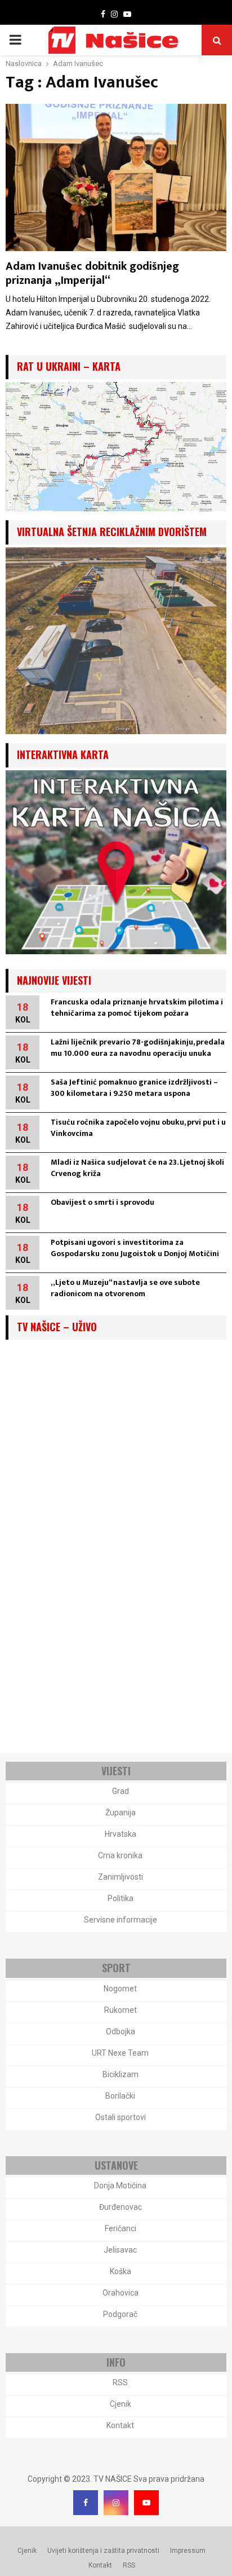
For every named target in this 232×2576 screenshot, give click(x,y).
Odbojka (121, 2031)
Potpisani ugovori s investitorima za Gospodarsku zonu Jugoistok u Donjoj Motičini (135, 1248)
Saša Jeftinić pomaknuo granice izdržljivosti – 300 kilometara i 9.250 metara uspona (134, 1088)
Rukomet (121, 2010)
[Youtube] (146, 2503)
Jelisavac (120, 2250)
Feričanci (121, 2228)
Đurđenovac (121, 2207)
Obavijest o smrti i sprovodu (102, 1202)
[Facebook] (86, 2503)
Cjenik (121, 2404)
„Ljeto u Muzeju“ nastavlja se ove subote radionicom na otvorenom (125, 1288)
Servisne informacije (121, 1920)
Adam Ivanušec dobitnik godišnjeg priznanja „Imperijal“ (92, 273)
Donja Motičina (120, 2186)
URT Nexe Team (120, 2053)
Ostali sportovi (121, 2117)
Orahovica (121, 2293)
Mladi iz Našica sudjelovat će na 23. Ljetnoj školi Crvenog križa (137, 1168)
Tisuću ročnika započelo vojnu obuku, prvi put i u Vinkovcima (138, 1128)
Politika (121, 1898)
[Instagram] (116, 2503)
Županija (121, 1813)
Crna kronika (120, 1855)
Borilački (120, 2096)
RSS (120, 2382)
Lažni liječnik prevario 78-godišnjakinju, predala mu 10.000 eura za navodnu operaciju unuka (138, 1048)
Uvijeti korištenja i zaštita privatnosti (103, 2551)
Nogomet (120, 1989)
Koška (121, 2271)
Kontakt (120, 2425)
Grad (121, 1791)
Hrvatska (121, 1834)
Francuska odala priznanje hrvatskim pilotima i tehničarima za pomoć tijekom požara (137, 1008)
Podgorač (120, 2314)
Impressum (188, 2551)
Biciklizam (121, 2074)
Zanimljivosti (121, 1877)
